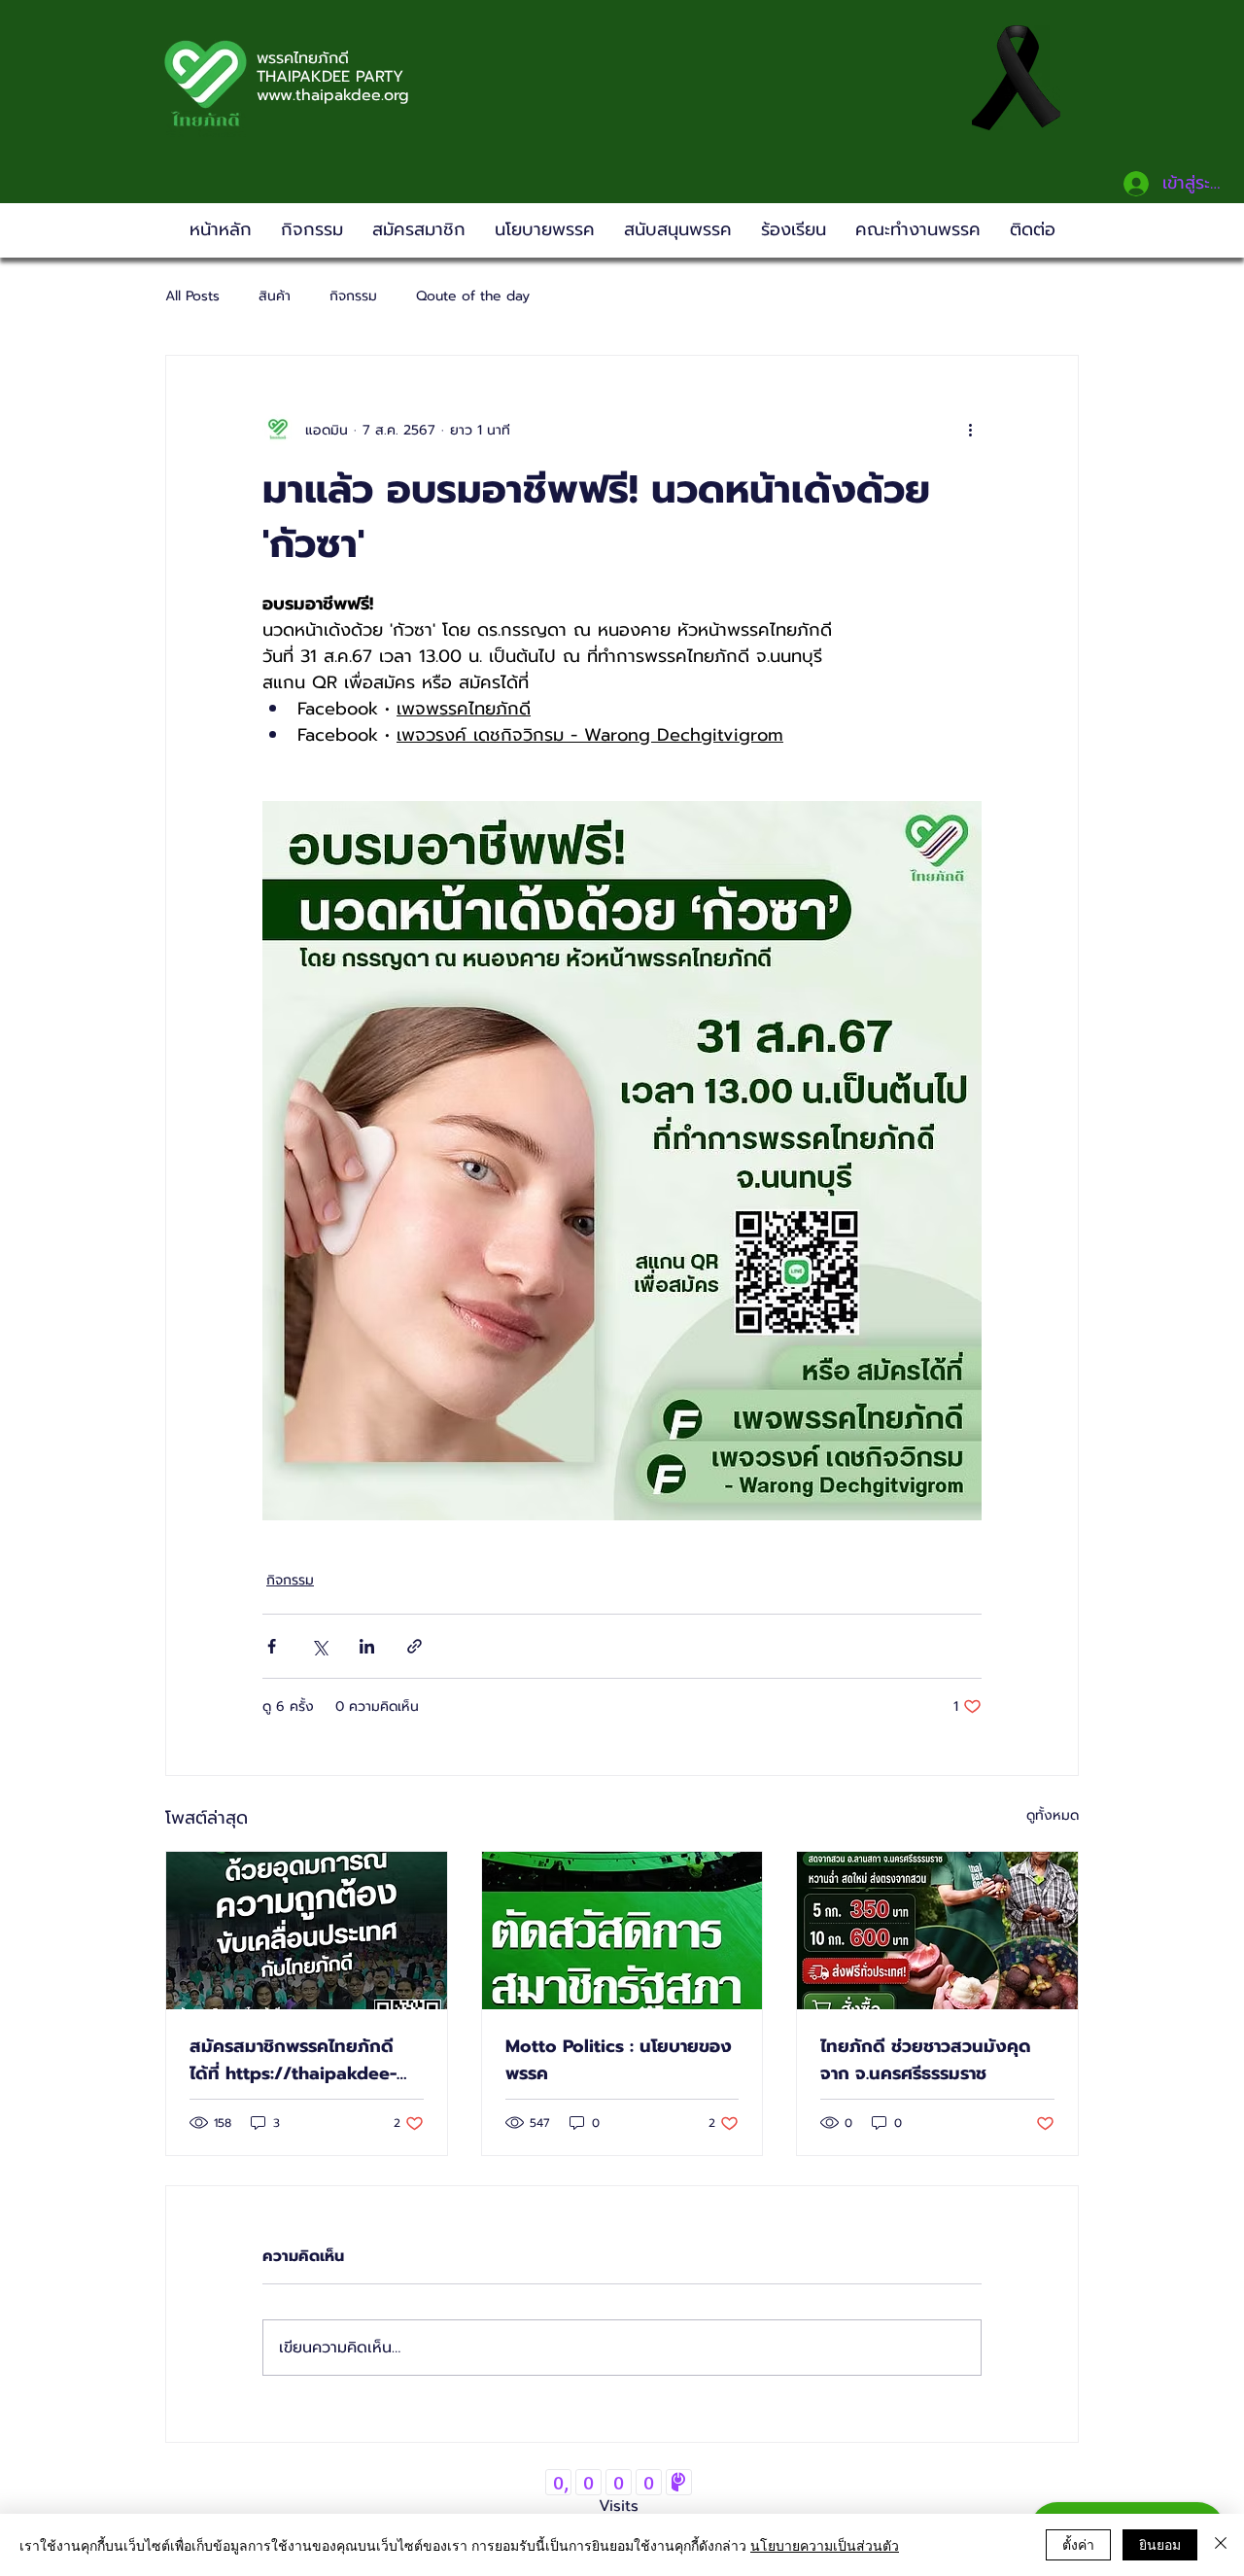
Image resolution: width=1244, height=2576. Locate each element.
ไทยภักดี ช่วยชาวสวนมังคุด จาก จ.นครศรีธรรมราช (926, 2060)
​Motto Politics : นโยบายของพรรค (619, 2060)
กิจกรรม (353, 296)
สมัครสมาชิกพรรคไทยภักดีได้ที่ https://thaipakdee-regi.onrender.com (293, 2060)
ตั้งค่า (1078, 2544)
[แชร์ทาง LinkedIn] (367, 1646)
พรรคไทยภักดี (303, 58)
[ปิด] (1221, 2545)
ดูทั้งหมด (1053, 1815)
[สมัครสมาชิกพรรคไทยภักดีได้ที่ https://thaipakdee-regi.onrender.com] (307, 1931)
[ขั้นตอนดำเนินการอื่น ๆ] (970, 430)
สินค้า (275, 296)
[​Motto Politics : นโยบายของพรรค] (622, 1931)
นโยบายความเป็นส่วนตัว (825, 2545)
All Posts (192, 296)
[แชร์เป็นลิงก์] (415, 1646)
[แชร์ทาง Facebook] (272, 1646)
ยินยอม (1160, 2544)
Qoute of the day (473, 296)
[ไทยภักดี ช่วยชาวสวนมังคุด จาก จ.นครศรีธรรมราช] (937, 1931)
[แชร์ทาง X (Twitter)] (319, 1646)
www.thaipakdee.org (333, 95)
